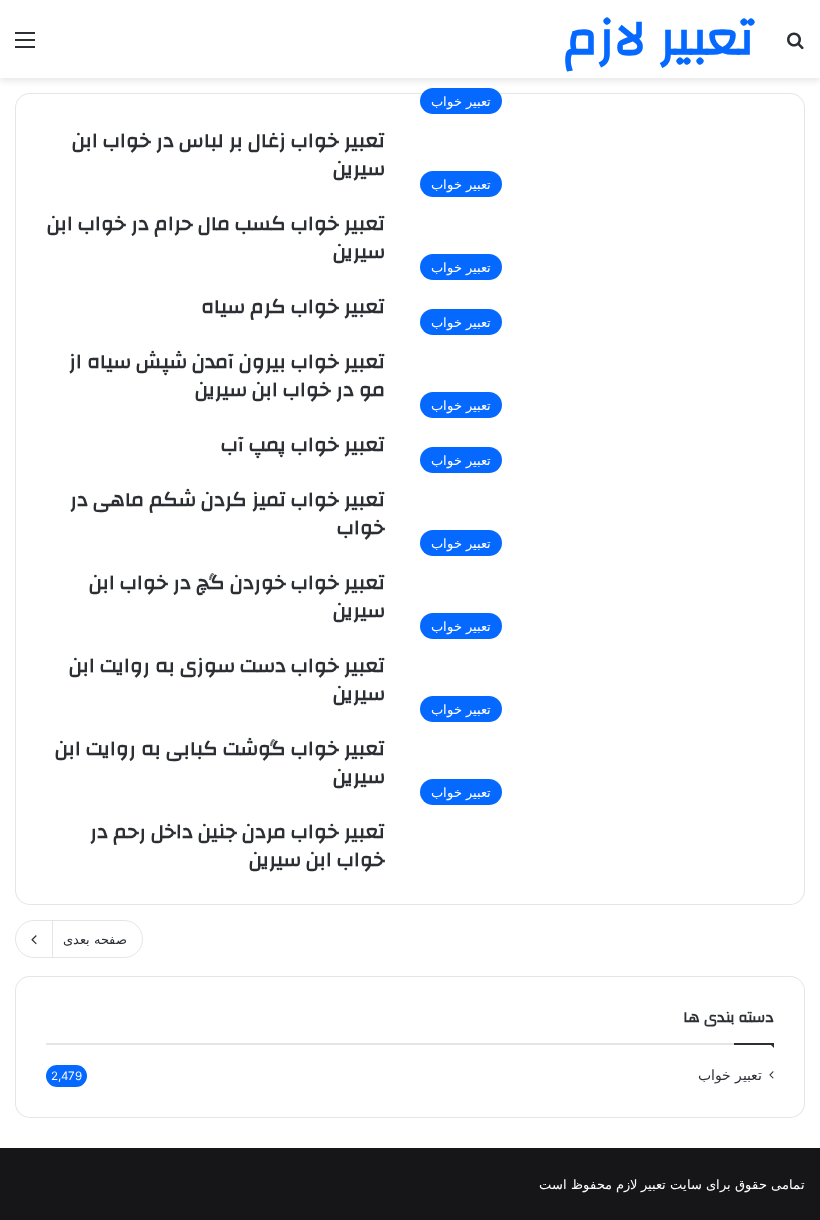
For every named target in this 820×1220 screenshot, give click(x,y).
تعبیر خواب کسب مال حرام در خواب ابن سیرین (216, 237)
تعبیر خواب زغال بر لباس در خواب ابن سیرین (228, 154)
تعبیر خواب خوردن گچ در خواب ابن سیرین (237, 596)
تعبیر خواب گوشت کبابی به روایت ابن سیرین (220, 762)
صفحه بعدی (95, 939)
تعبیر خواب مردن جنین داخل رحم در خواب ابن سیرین (237, 845)
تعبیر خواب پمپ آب (303, 444)
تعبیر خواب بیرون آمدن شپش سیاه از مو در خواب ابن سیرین (227, 375)
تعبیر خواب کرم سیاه (293, 306)
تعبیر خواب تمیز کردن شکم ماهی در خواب (227, 513)
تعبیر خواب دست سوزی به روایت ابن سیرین (227, 679)
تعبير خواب (730, 1075)
